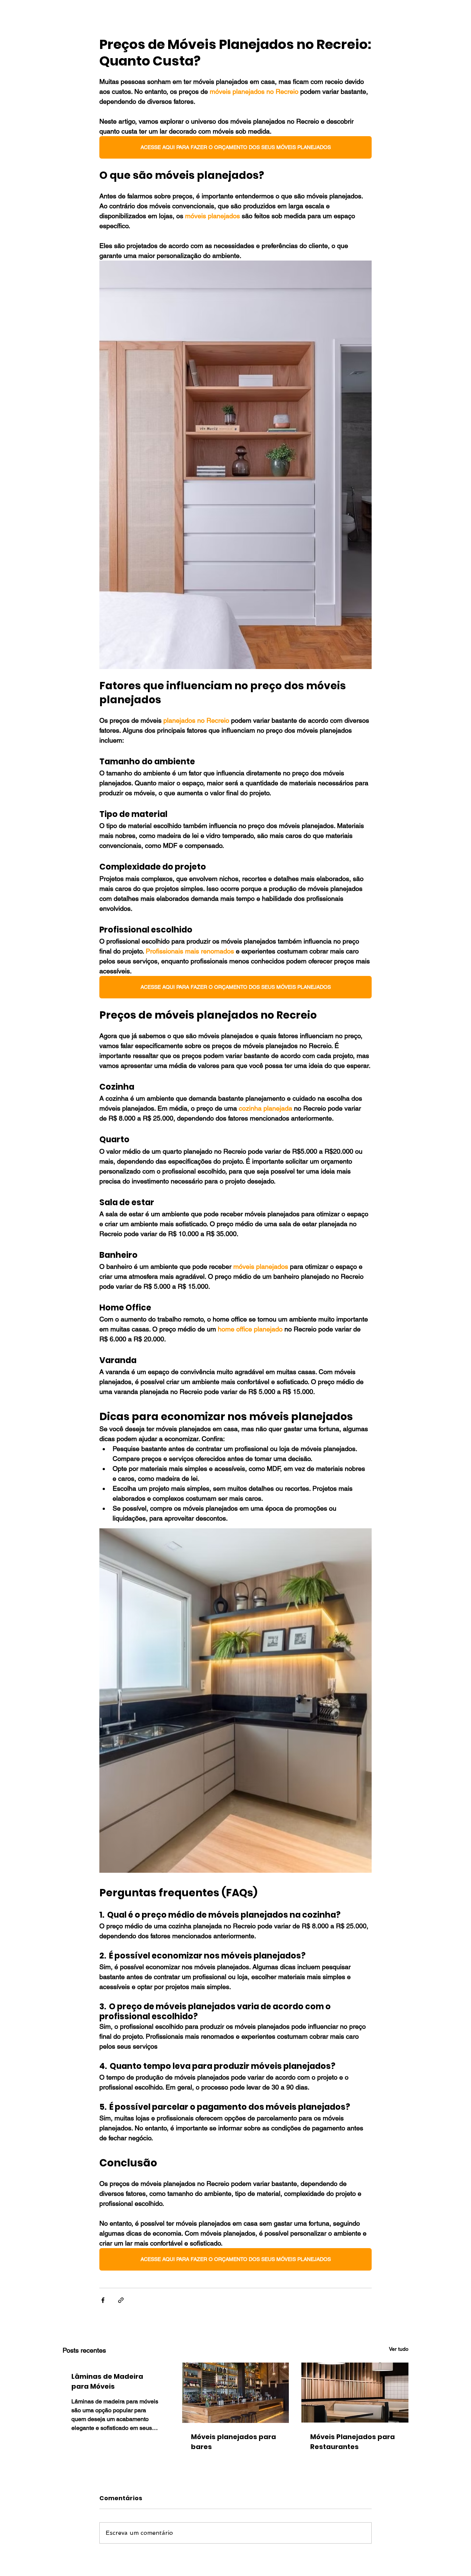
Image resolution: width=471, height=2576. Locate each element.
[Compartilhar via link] (121, 2300)
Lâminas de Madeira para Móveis (107, 2381)
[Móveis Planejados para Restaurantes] (355, 2393)
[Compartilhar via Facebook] (103, 2300)
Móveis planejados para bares (233, 2442)
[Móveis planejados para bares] (236, 2393)
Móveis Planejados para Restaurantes (353, 2442)
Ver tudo (399, 2349)
